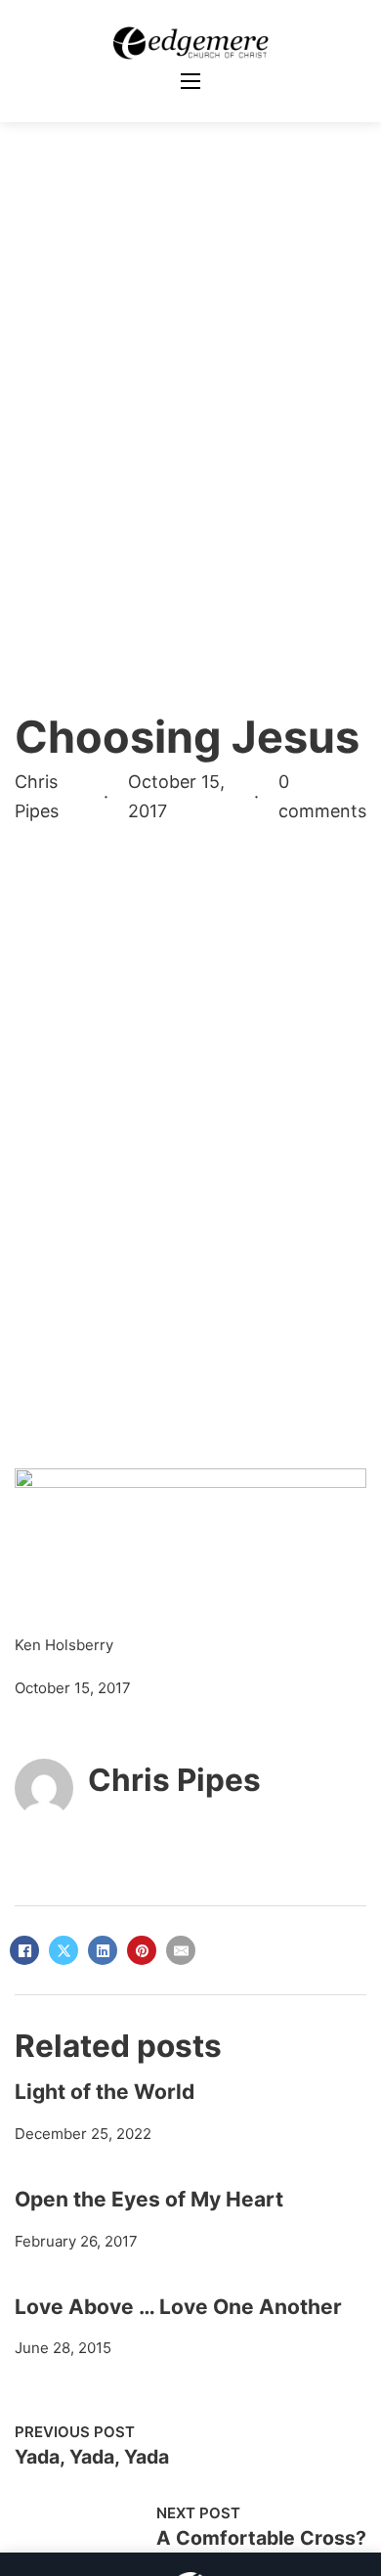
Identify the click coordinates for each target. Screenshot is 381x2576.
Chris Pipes (174, 1780)
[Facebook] (24, 1950)
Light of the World (105, 2092)
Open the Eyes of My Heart (149, 2199)
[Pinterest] (142, 1950)
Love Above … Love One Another (178, 2307)
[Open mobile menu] (190, 81)
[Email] (181, 1950)
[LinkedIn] (103, 1950)
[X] (63, 1950)
